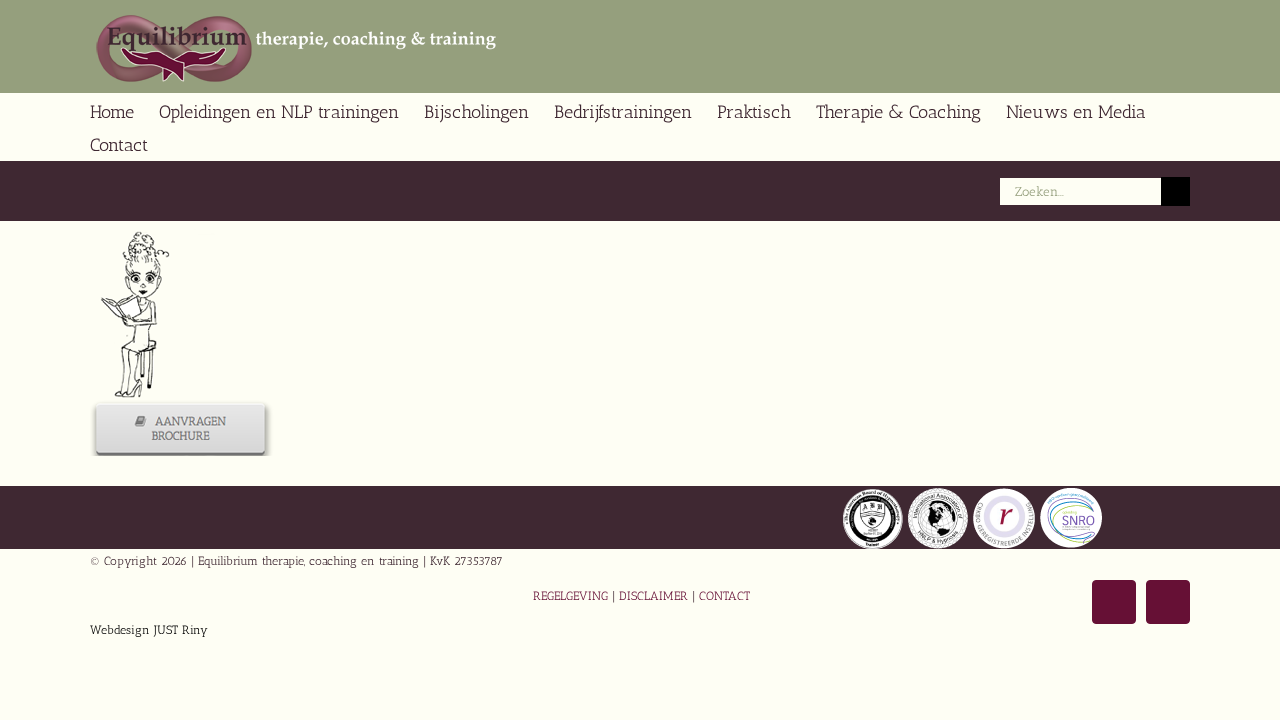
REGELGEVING (570, 596)
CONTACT (724, 596)
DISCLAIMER (653, 596)
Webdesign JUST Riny (149, 630)
